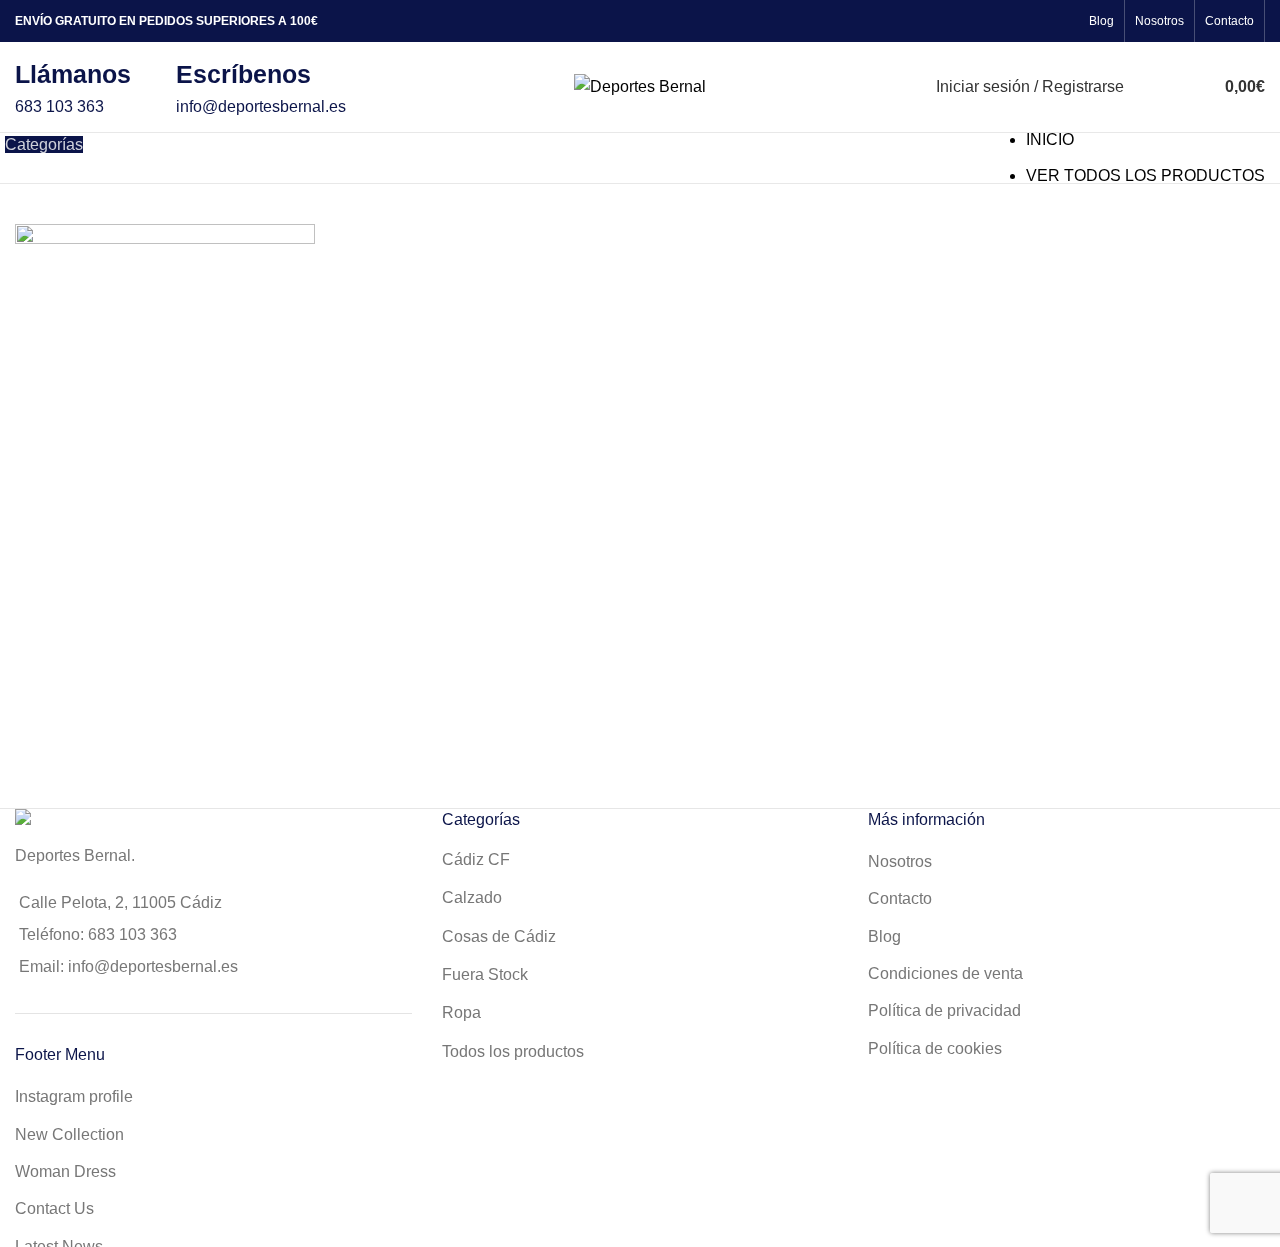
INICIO (1050, 139)
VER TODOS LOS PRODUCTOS (1145, 175)
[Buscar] (1150, 87)
